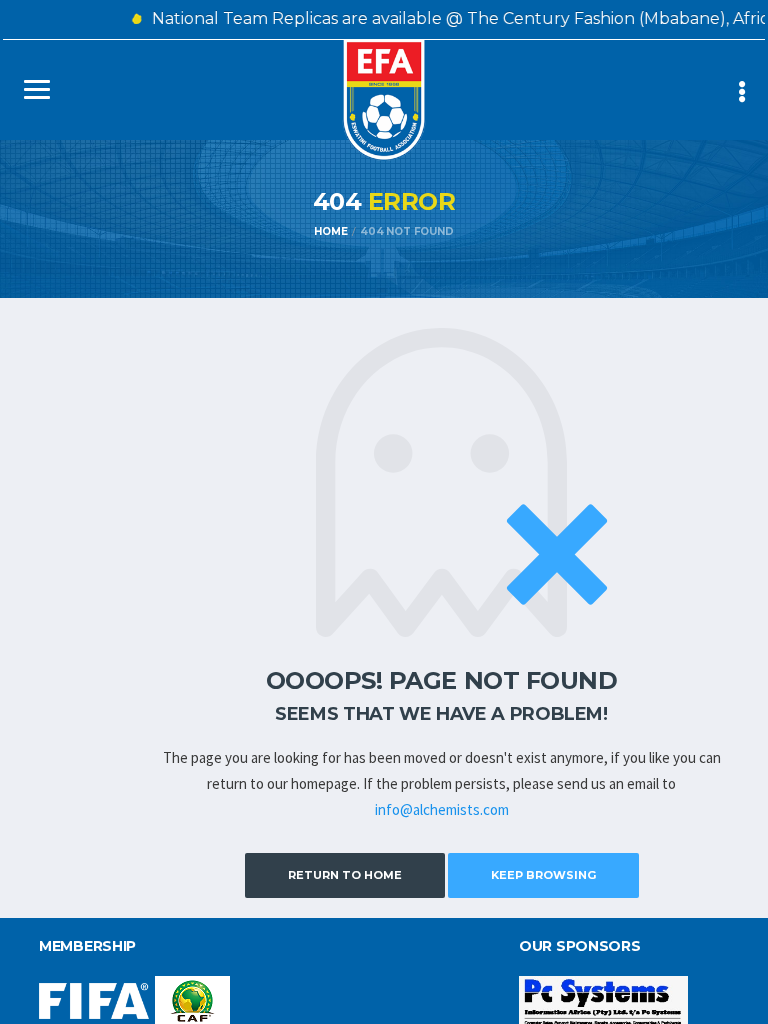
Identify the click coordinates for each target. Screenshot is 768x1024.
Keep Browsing (543, 875)
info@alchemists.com (442, 809)
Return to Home (345, 875)
